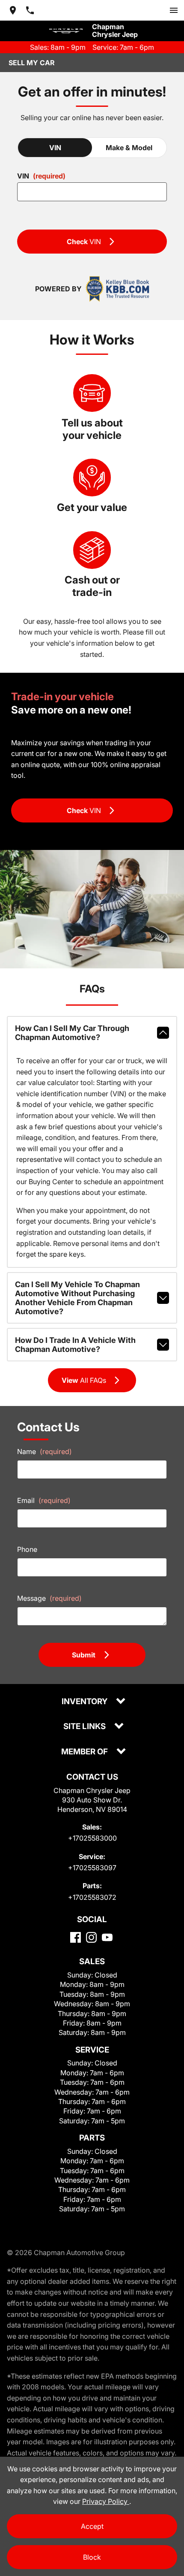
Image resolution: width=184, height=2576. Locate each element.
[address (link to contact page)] (13, 10)
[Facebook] (76, 1937)
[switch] (174, 10)
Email (44, 1500)
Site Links (85, 1727)
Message (49, 1598)
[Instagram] (91, 1937)
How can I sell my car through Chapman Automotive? (72, 1033)
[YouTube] (107, 1937)
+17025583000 (92, 1838)
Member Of (85, 1752)
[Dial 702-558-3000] (30, 10)
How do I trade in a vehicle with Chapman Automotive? (75, 1345)
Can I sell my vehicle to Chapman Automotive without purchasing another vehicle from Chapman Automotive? (77, 1298)
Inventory (85, 1702)
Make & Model (129, 148)
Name (45, 1451)
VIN (55, 148)
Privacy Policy (106, 2501)
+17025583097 (92, 1868)
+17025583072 (92, 1897)
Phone (27, 1549)
